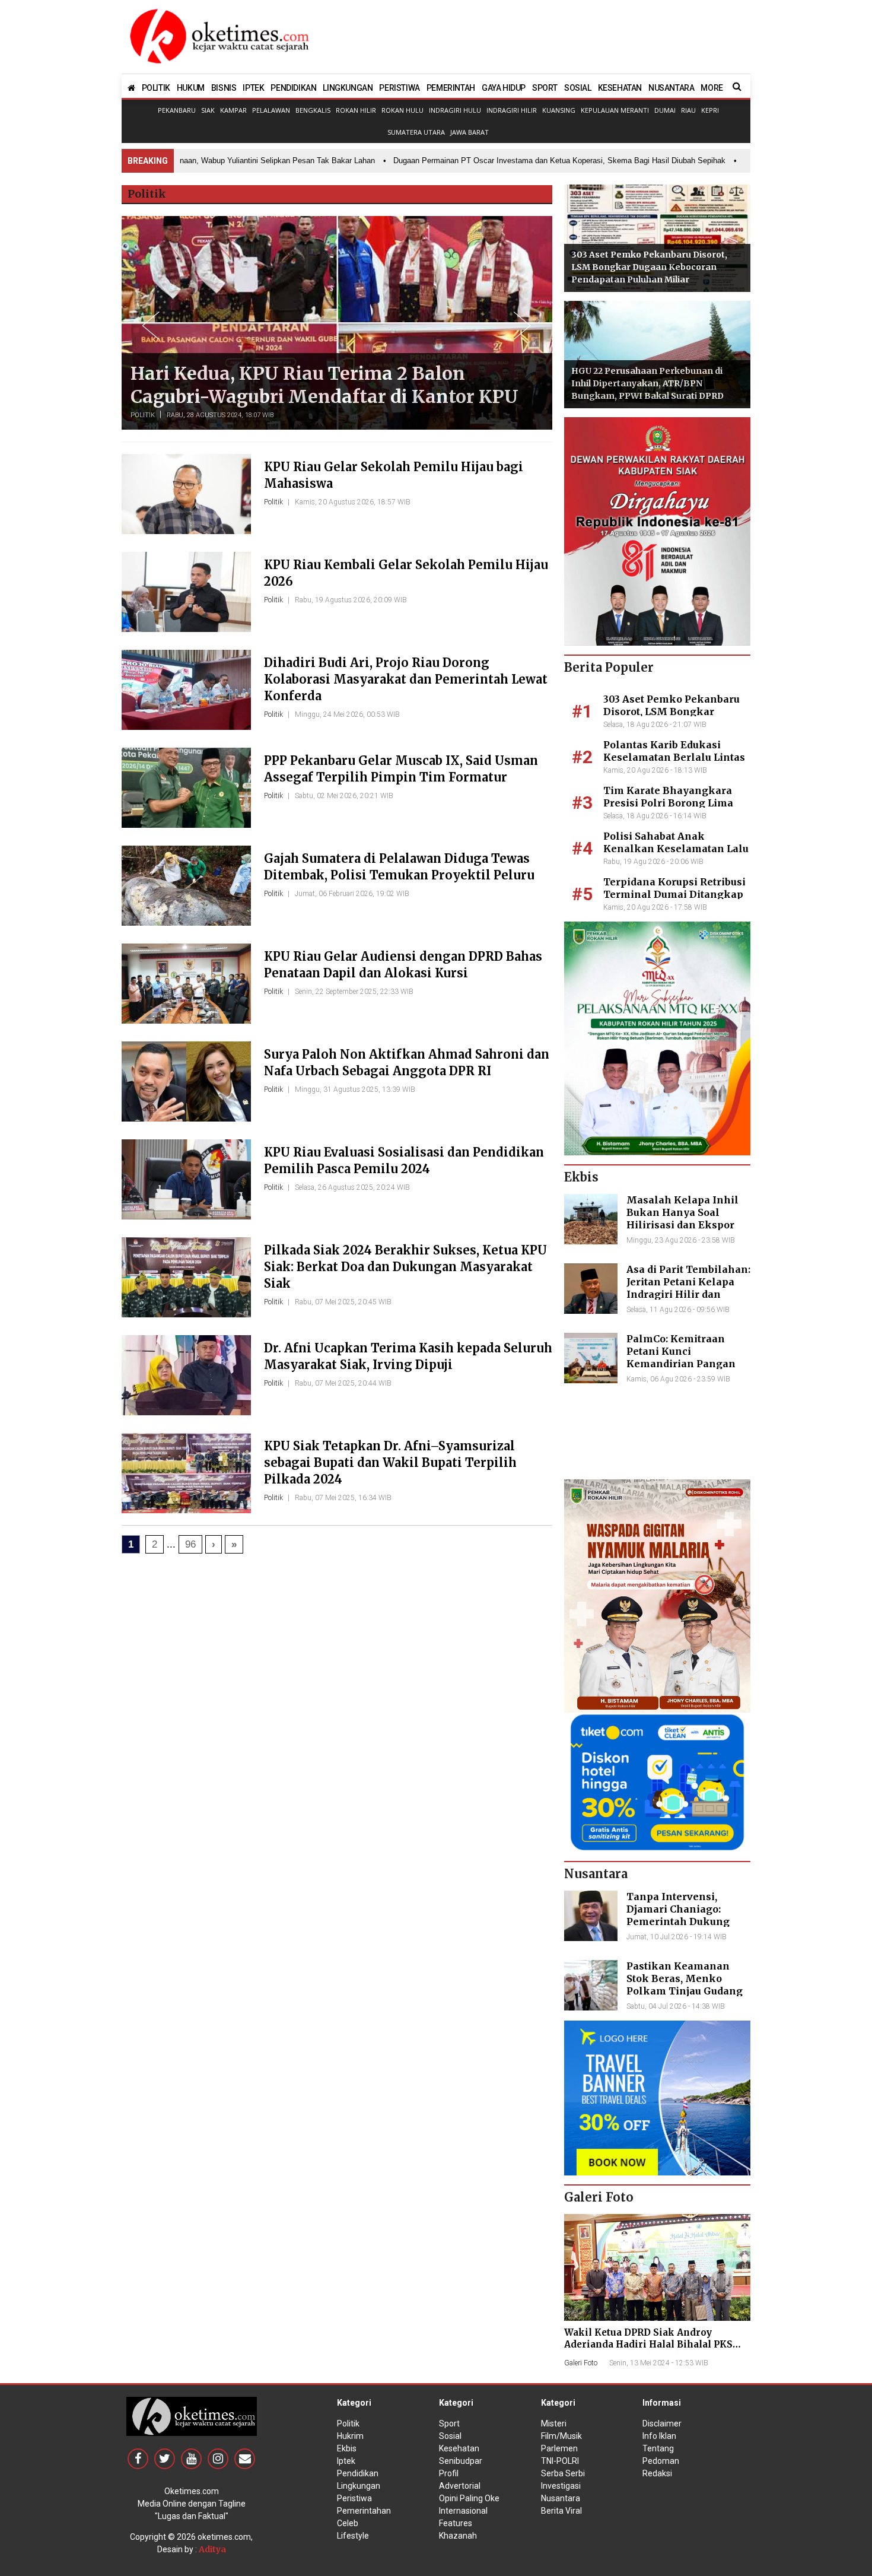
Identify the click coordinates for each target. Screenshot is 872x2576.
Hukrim (350, 2436)
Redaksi (657, 2473)
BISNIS (224, 88)
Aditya (212, 2549)
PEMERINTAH (451, 88)
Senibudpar (461, 2461)
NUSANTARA (671, 88)
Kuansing (559, 110)
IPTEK (253, 88)
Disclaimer (662, 2423)
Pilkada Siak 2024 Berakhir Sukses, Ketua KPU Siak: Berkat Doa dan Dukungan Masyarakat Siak (405, 1267)
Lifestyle (353, 2536)
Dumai (665, 110)
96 (190, 1544)
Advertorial (460, 2486)
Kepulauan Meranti (615, 110)
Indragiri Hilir (512, 110)
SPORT (545, 88)
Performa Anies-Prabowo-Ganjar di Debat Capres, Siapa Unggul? (319, 385)
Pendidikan (358, 2473)
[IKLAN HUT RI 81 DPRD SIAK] (657, 531)
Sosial (450, 2436)
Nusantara (561, 2498)
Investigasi (561, 2486)
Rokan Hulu (402, 110)
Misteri (554, 2423)
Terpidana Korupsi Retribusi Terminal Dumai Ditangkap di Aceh (674, 894)
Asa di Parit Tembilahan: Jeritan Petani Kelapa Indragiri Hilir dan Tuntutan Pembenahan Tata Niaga (688, 1294)
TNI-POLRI (560, 2461)
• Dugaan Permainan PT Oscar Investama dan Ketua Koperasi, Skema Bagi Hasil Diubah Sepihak (517, 161)
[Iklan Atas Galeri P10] (657, 2097)
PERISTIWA (399, 88)
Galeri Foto (581, 2363)
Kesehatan (459, 2448)
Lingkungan (359, 2486)
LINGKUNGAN (348, 88)
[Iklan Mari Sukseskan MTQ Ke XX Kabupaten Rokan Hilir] (657, 1038)
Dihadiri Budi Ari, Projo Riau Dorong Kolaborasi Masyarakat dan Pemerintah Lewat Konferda (406, 679)
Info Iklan (659, 2436)
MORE (712, 88)
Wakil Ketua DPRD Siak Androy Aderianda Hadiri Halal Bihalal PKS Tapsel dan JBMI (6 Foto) (648, 2344)
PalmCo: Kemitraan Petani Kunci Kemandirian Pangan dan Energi (681, 1357)
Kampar (233, 110)
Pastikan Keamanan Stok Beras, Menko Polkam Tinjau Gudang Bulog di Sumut (685, 1984)
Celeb (348, 2523)
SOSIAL (578, 88)
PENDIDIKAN (293, 88)
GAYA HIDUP (504, 88)
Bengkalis (313, 110)
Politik (143, 415)
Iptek (346, 2461)
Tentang (658, 2448)
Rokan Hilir (356, 110)
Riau (688, 110)
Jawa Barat (470, 132)
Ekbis (347, 2448)
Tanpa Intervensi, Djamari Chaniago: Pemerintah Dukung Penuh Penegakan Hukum (678, 1921)
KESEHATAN (620, 88)
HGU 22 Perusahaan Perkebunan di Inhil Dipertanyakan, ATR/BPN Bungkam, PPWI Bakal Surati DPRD (647, 383)
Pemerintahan (364, 2511)
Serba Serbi (563, 2473)
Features (456, 2523)
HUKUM (191, 88)
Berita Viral (561, 2511)
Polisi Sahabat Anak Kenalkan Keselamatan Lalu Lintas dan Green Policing (676, 849)
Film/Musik (561, 2436)
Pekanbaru (177, 110)
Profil (449, 2473)
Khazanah (458, 2536)
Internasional (463, 2511)
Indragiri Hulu (455, 110)
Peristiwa (354, 2498)
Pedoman (661, 2461)
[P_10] (657, 1781)
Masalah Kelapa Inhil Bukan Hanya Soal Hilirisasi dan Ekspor (682, 1212)
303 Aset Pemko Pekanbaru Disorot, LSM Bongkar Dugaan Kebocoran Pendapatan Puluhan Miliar (649, 267)
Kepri (710, 110)
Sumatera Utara (416, 132)
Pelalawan (271, 110)
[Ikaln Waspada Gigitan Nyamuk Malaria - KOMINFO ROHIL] (657, 1595)
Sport (449, 2423)
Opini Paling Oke (469, 2498)
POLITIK (156, 88)
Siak (208, 110)
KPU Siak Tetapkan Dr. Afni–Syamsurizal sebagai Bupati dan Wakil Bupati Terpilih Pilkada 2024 (390, 1462)
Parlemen (559, 2448)
